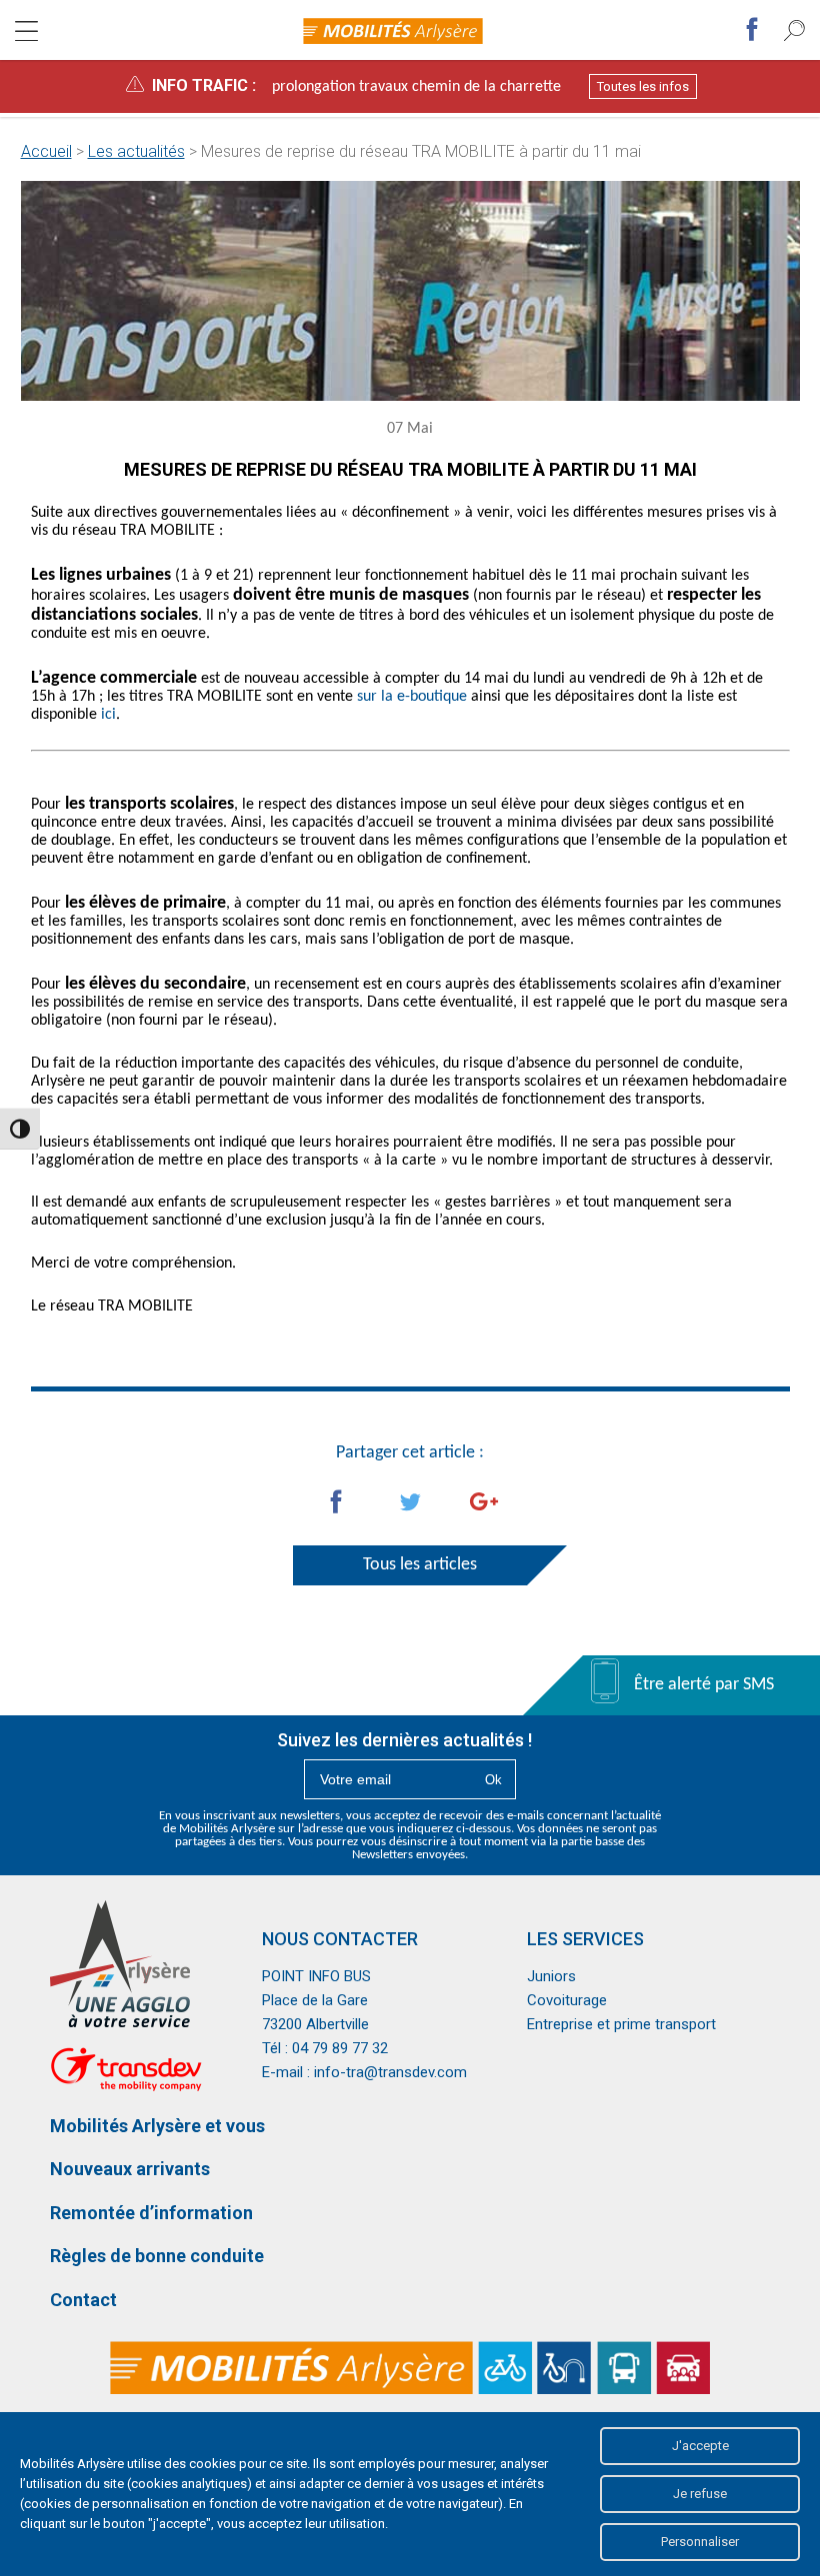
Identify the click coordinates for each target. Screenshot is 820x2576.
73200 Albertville (315, 2024)
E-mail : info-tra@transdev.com (364, 2072)
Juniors (551, 1976)
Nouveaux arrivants (130, 2169)
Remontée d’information (151, 2213)
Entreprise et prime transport (621, 2024)
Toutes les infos (643, 86)
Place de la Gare (315, 2000)
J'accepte (700, 2446)
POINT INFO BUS (316, 1976)
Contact (83, 2300)
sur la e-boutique (412, 697)
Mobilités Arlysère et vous (157, 2126)
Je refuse (700, 2494)
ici (108, 715)
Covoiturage (567, 2000)
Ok (493, 1780)
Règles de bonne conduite (157, 2256)
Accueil (46, 151)
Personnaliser (700, 2542)
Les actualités (136, 151)
